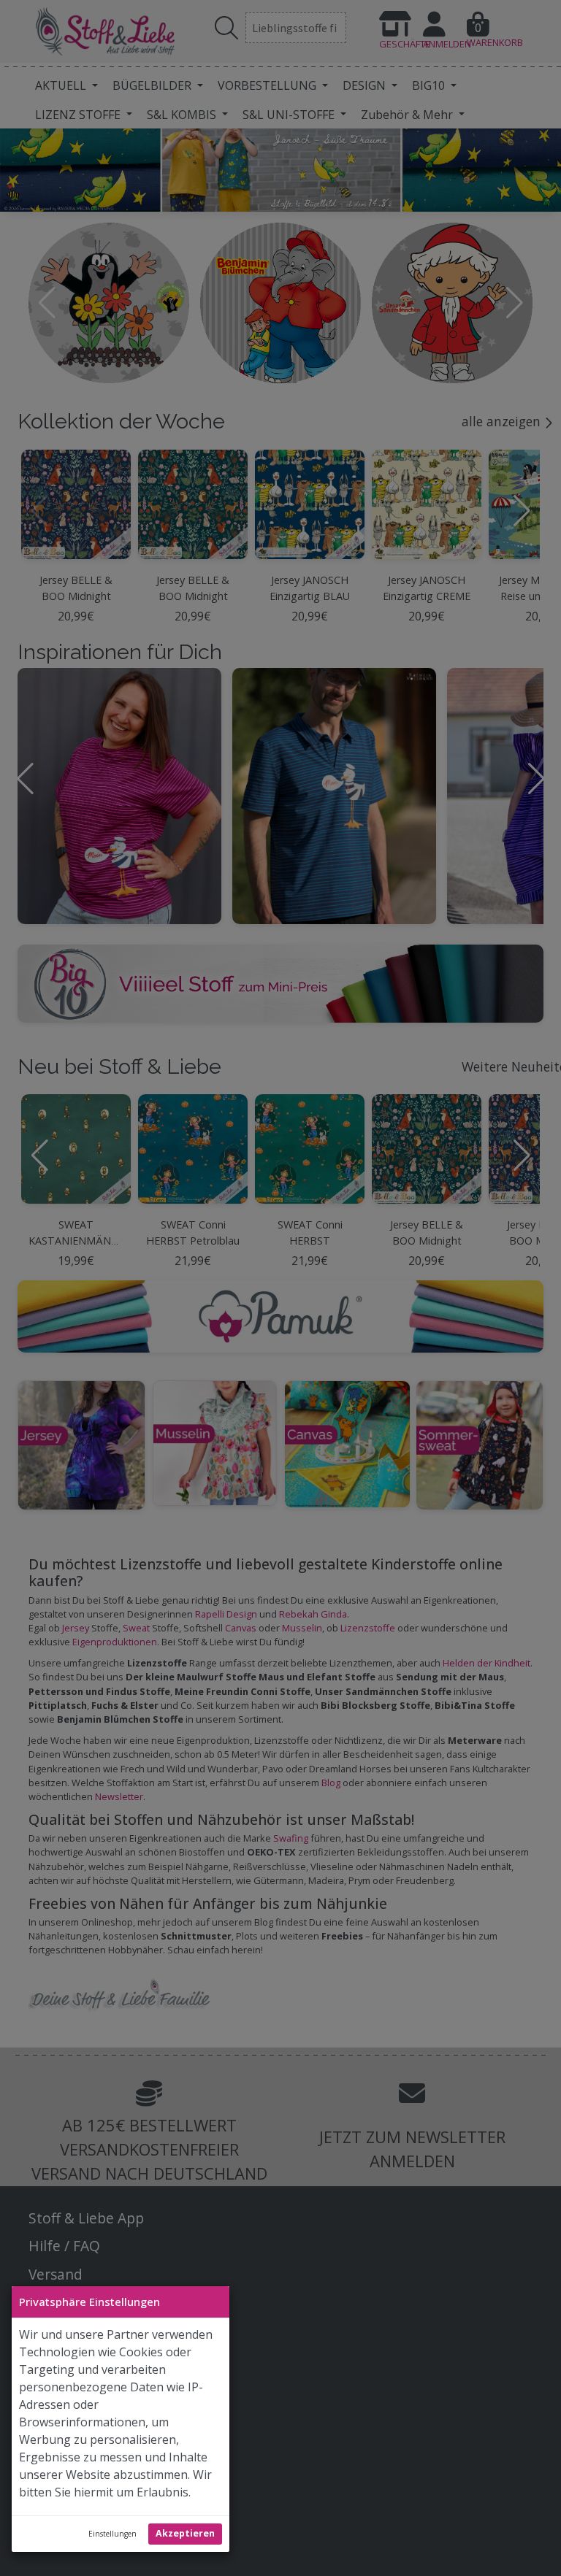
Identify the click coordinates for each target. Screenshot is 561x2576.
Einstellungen (112, 2534)
